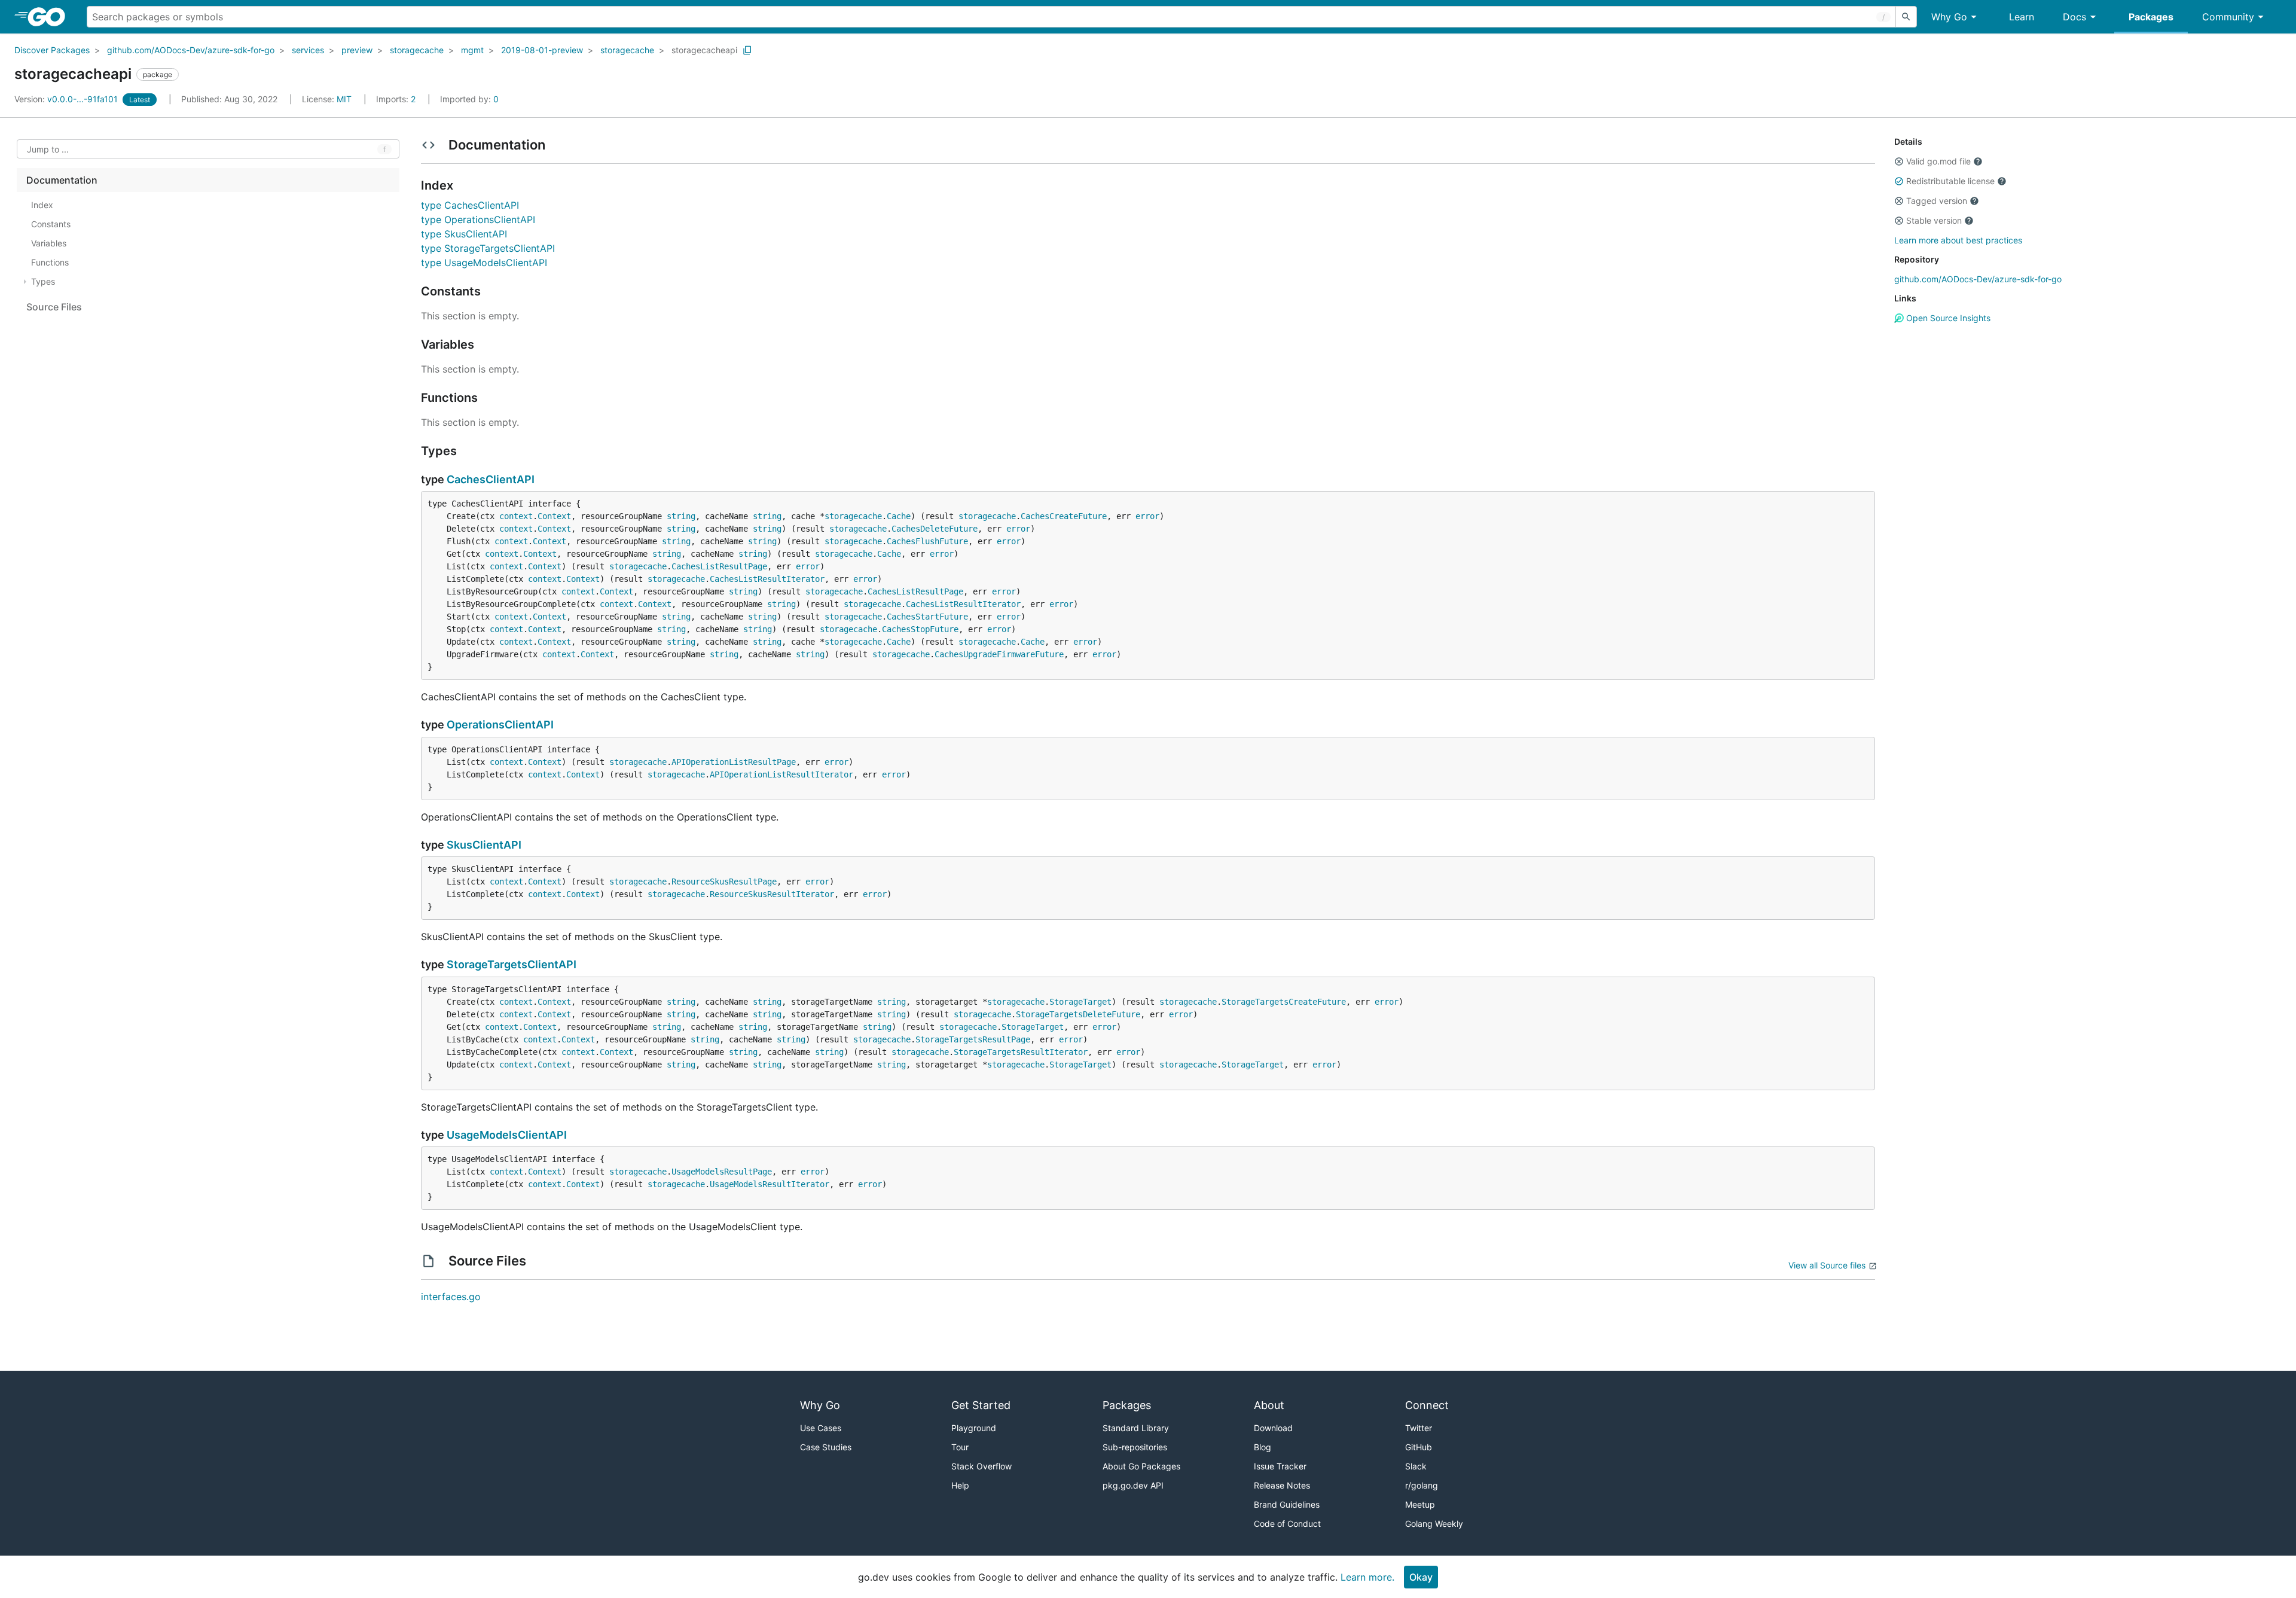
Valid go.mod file (1938, 161)
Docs (2074, 17)
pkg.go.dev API (1133, 1485)
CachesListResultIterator (767, 579)
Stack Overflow (981, 1466)
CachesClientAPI (491, 479)
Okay (1421, 1577)
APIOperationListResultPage (734, 762)
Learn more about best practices (1958, 240)
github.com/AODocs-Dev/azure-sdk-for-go (191, 50)
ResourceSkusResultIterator (772, 894)
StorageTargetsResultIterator (1021, 1052)
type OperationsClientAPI (478, 219)
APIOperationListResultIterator (781, 774)
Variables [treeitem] (49, 243)
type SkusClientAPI (464, 234)
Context (554, 516)
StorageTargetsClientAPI (512, 964)
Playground (974, 1428)
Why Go (1949, 17)
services (308, 50)
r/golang (1422, 1485)
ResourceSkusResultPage (724, 882)
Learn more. (1367, 1577)
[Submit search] (1906, 17)
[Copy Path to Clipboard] (747, 50)
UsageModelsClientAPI (507, 1135)
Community (2228, 17)
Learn (2022, 17)
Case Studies (826, 1447)
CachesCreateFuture (1064, 516)
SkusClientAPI (484, 845)
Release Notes (1282, 1485)
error (1147, 516)
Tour (960, 1447)
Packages (2151, 17)
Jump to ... (48, 149)
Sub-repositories (1135, 1447)
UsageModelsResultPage (722, 1172)
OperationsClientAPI (500, 725)
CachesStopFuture (920, 629)
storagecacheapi (704, 50)
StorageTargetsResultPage (973, 1039)
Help (960, 1485)
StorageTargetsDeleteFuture (1078, 1014)
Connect (1427, 1405)
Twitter (1419, 1428)
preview (357, 50)
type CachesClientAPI (470, 205)
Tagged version (1937, 201)
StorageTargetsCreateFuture (1284, 1002)
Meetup (1420, 1504)
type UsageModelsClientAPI (484, 263)
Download (1273, 1428)
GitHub (1419, 1447)
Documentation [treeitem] (62, 180)
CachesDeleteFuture (935, 529)
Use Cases (821, 1428)
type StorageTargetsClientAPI (488, 248)
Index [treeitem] (42, 205)
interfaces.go (451, 1297)
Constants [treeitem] (51, 224)
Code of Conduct (1287, 1524)
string (681, 516)
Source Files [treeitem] (54, 307)
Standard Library (1136, 1428)
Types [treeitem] (43, 281)
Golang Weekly (1434, 1524)
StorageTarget (1080, 1002)
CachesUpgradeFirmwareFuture (999, 654)
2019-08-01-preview (542, 50)
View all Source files (1827, 1265)
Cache (899, 516)
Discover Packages (52, 50)
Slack (1416, 1466)
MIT (344, 99)
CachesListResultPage (719, 566)
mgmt (472, 50)
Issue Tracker (1280, 1466)
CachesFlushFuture (927, 541)
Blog (1263, 1447)
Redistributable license (1950, 181)
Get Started (981, 1405)
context (516, 516)
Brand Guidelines (1287, 1504)
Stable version (1934, 220)
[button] (1899, 161)
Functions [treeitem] (50, 262)
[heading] (51, 17)
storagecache (417, 50)
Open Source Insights (1947, 318)
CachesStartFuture (927, 617)
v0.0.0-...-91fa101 (67, 99)
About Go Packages (1141, 1466)
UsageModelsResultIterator (770, 1184)
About (1269, 1405)
